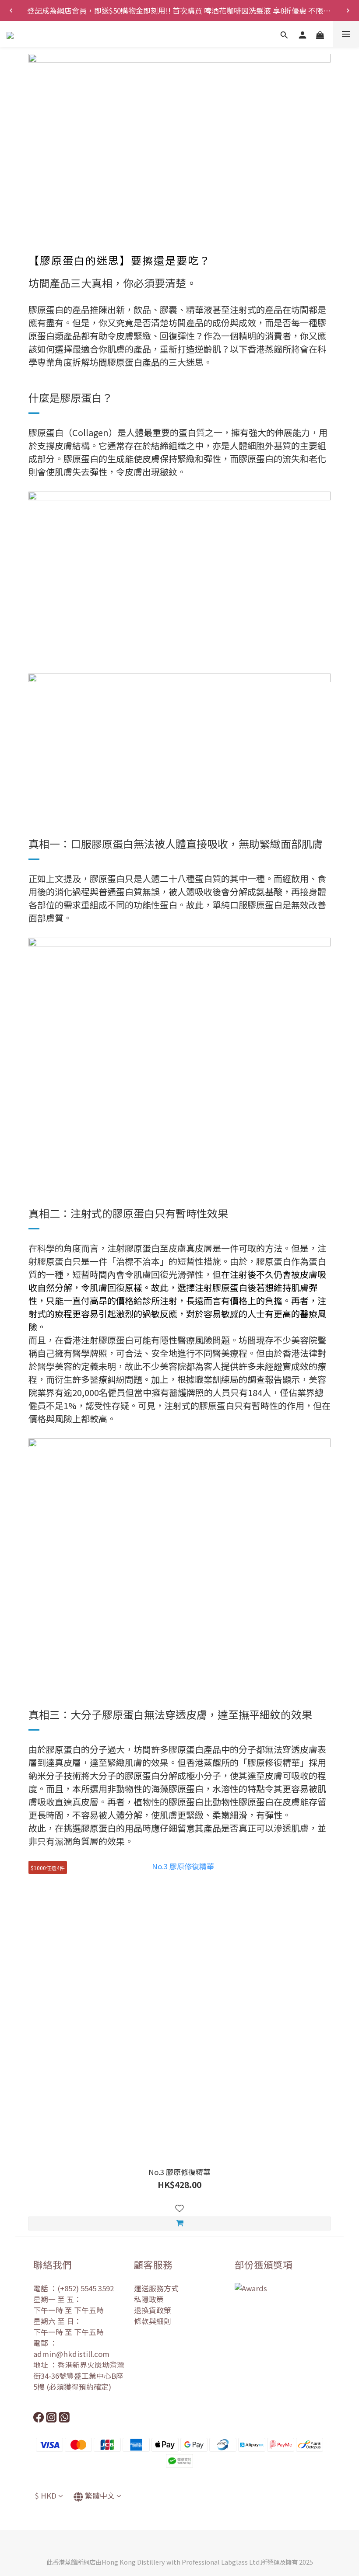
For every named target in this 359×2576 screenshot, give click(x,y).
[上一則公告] (11, 10)
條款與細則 (153, 2321)
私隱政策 (149, 2299)
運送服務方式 (156, 2288)
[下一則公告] (348, 10)
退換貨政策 (153, 2310)
